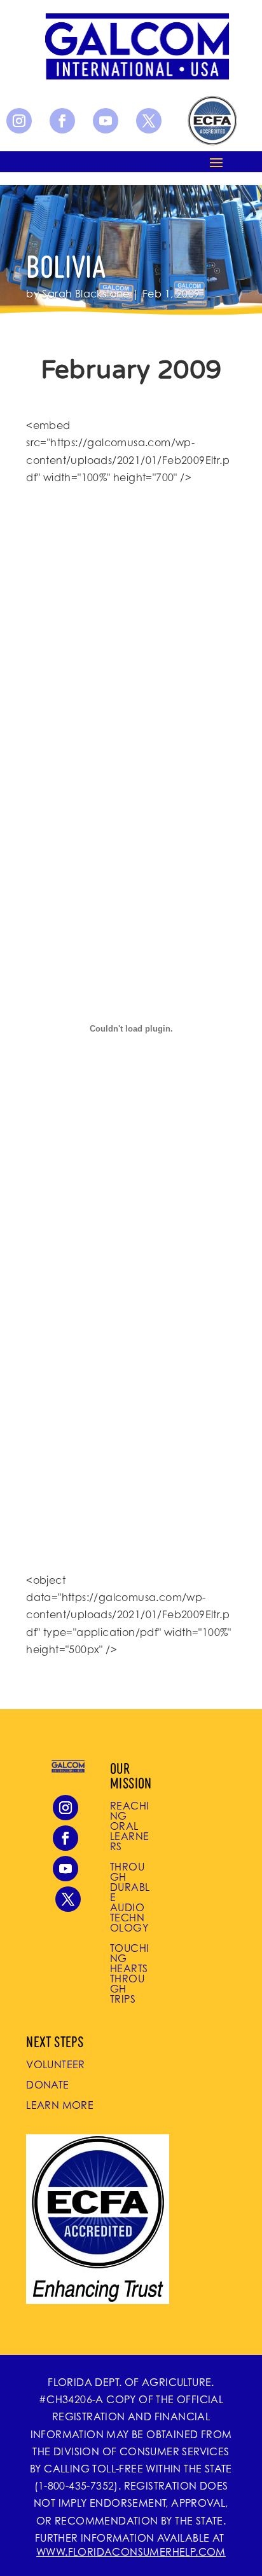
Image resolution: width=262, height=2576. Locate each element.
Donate (47, 2085)
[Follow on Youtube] (106, 121)
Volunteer (56, 2064)
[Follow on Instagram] (19, 121)
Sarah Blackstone (86, 294)
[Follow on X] (149, 121)
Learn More (60, 2105)
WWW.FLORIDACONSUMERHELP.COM (131, 2552)
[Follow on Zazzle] (211, 121)
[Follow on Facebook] (62, 121)
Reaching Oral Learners (129, 1826)
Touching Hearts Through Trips (129, 1973)
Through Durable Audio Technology (130, 1897)
